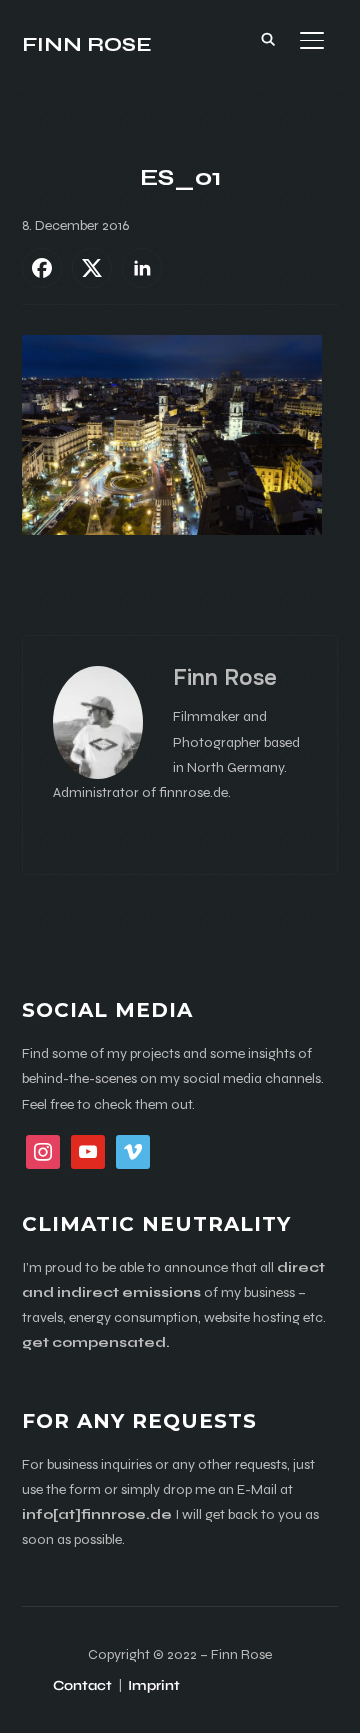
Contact (82, 1685)
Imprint (154, 1685)
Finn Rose (87, 44)
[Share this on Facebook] (42, 268)
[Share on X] (92, 268)
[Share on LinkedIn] (142, 268)
